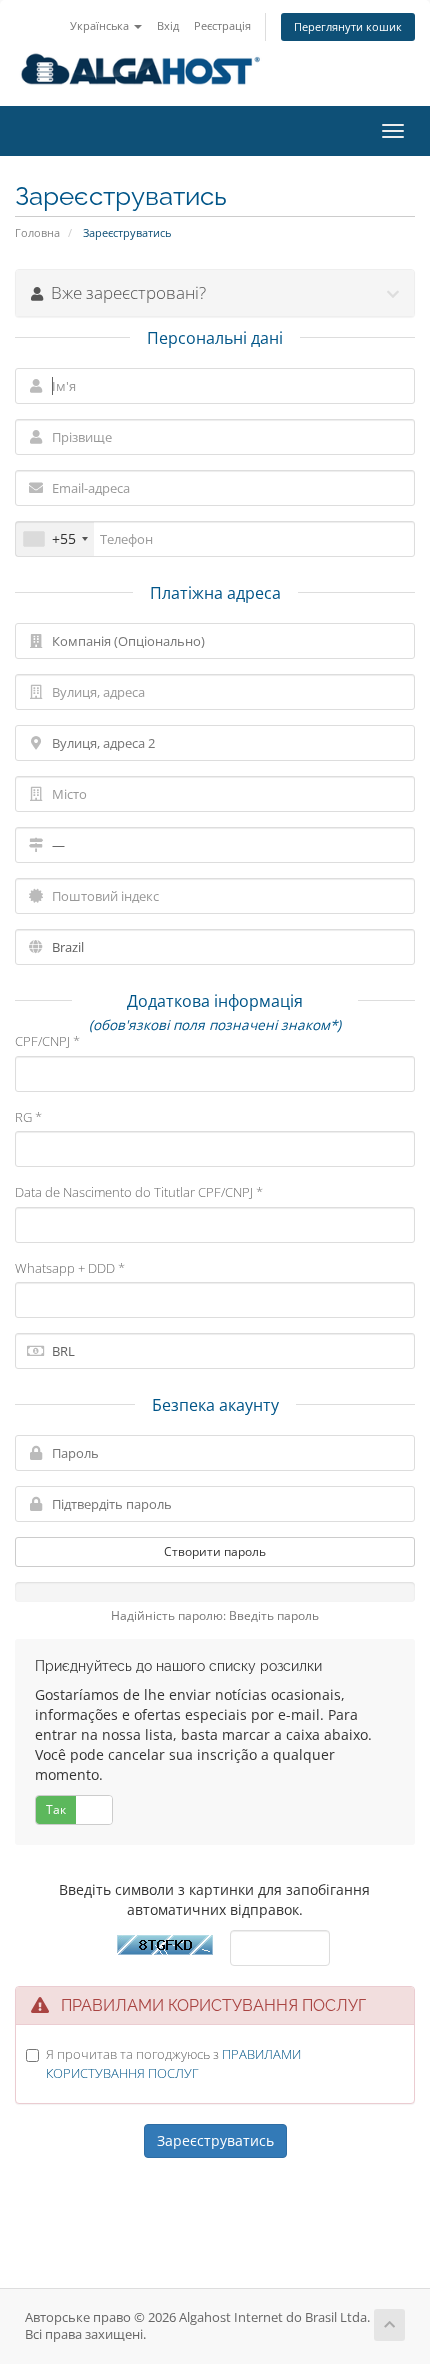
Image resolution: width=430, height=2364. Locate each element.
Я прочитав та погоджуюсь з (173, 2063)
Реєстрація (222, 25)
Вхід (168, 25)
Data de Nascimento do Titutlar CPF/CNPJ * (139, 1192)
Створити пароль (215, 1551)
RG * (28, 1117)
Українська (101, 25)
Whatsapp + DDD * (70, 1268)
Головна (37, 232)
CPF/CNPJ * (47, 1041)
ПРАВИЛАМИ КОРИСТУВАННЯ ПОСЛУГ (173, 2063)
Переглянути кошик (348, 26)
